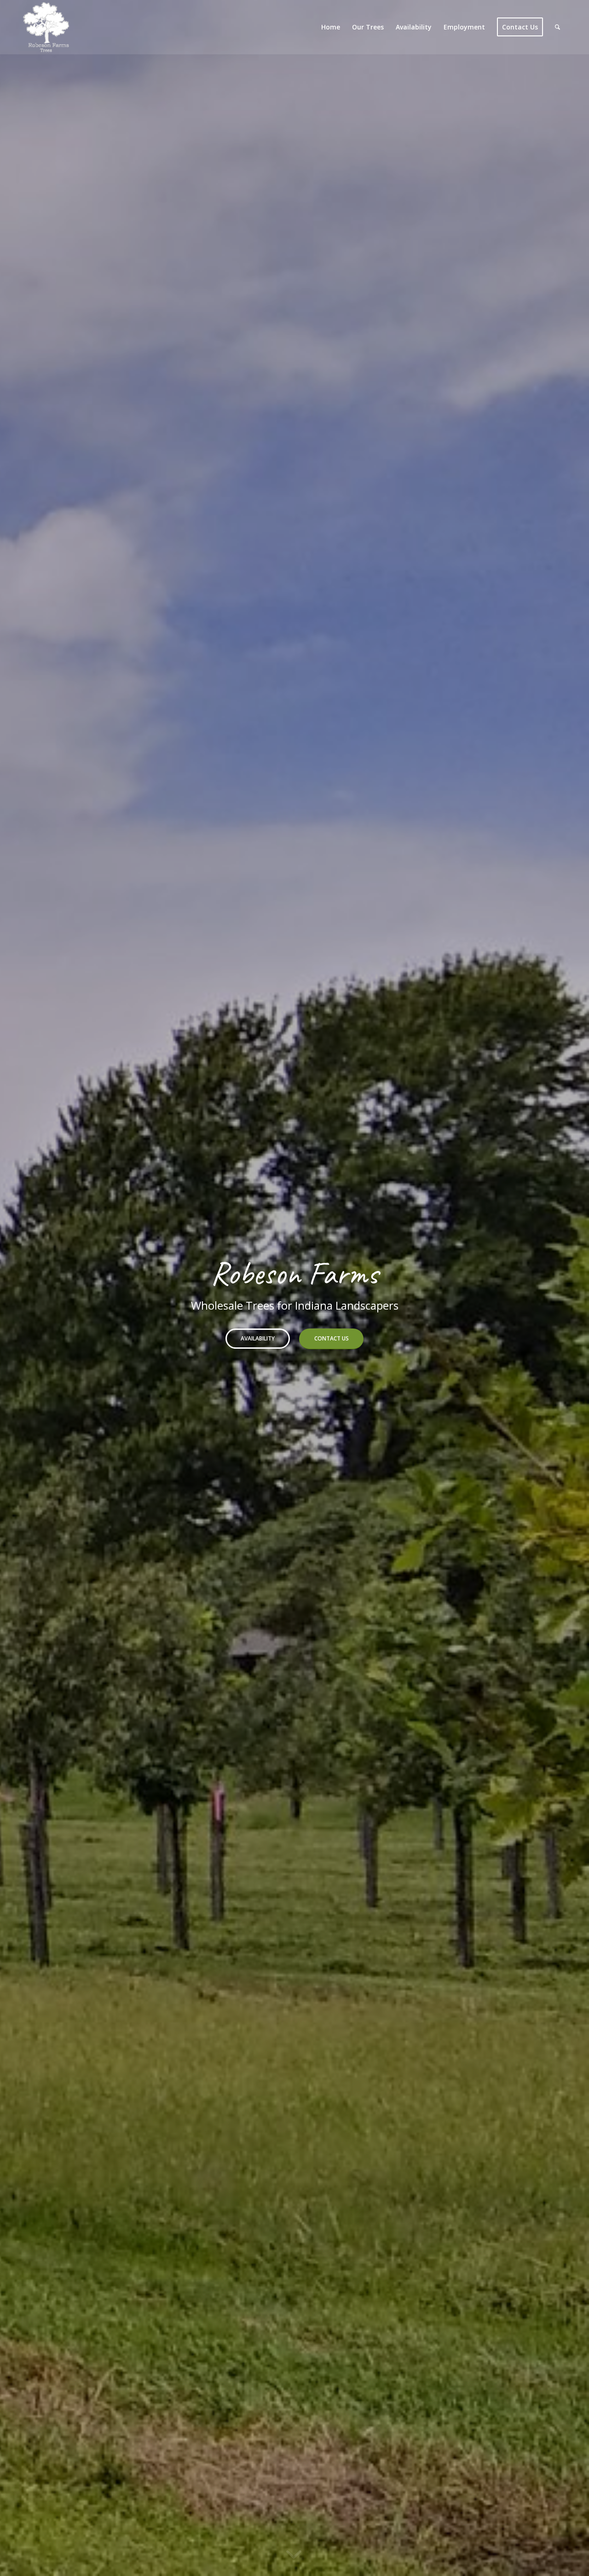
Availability (258, 1338)
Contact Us (332, 1338)
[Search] (557, 27)
